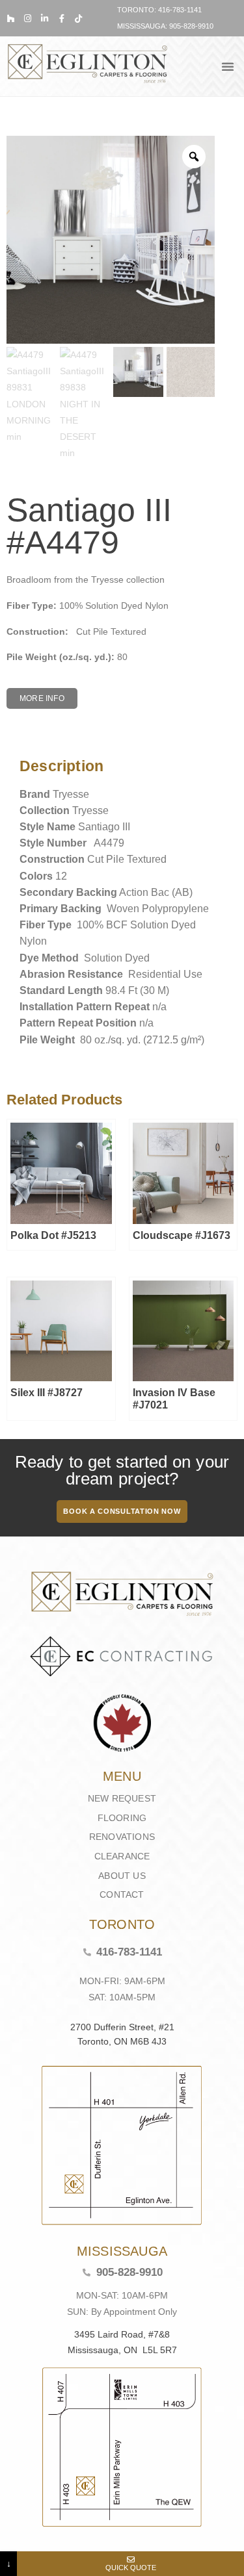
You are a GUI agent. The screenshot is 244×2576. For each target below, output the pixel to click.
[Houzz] (11, 19)
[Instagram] (28, 19)
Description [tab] (16, 733)
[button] (228, 66)
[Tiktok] (78, 19)
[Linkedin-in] (45, 19)
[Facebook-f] (61, 19)
